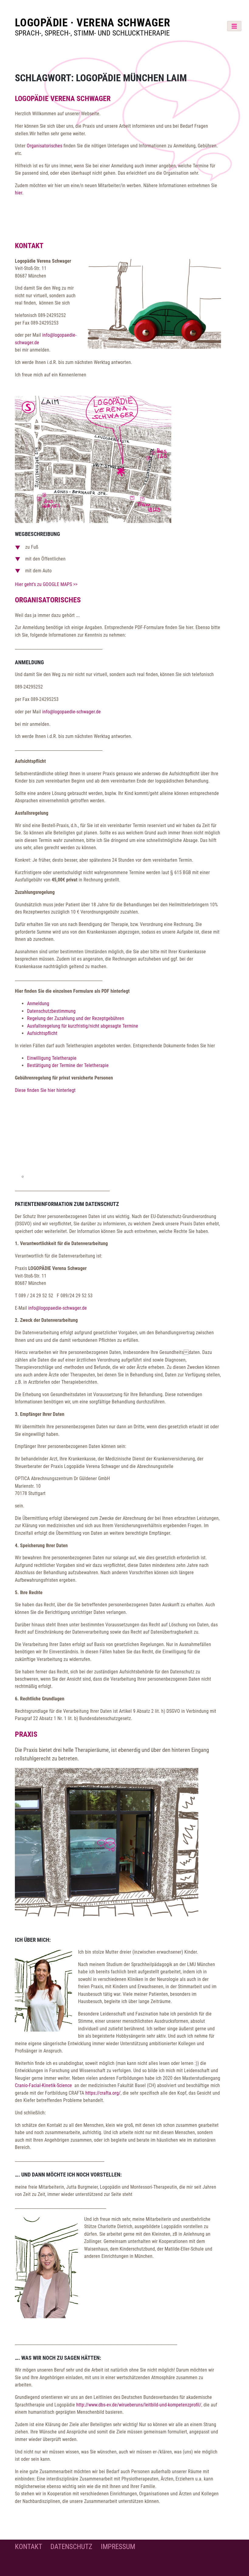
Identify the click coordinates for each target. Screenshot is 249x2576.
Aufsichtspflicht (42, 1033)
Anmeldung (38, 1003)
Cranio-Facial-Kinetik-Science (44, 2085)
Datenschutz (71, 2547)
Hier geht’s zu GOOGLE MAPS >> (46, 584)
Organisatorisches (44, 146)
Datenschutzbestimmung (51, 1011)
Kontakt (29, 246)
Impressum (118, 2547)
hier (19, 193)
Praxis (26, 1734)
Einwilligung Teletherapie (52, 1058)
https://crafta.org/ (103, 2093)
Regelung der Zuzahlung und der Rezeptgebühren (76, 1018)
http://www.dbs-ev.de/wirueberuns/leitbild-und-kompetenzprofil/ (139, 2405)
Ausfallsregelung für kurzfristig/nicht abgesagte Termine (83, 1026)
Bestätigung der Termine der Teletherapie (68, 1065)
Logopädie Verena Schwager (63, 99)
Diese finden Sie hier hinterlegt (45, 1090)
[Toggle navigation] (234, 26)
